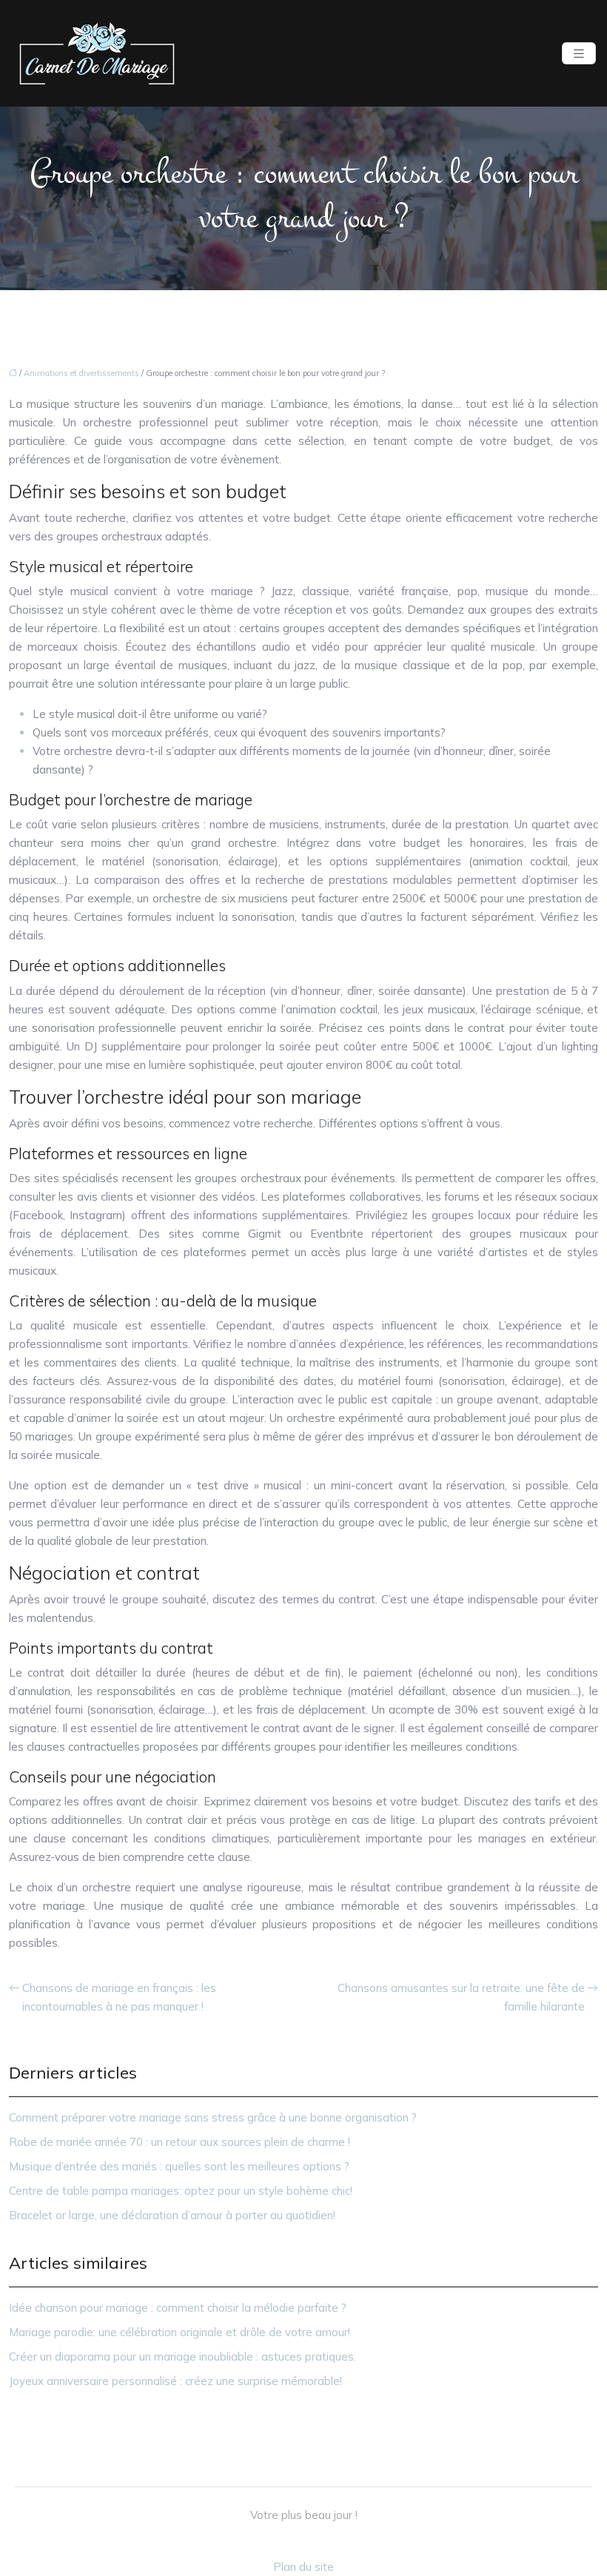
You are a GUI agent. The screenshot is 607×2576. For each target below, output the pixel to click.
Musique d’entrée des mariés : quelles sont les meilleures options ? (179, 2166)
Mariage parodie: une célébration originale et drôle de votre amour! (180, 2332)
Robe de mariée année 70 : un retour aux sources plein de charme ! (180, 2142)
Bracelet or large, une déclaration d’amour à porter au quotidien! (172, 2215)
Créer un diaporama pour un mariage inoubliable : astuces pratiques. (182, 2357)
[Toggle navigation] (579, 54)
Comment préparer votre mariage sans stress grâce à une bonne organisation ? (213, 2117)
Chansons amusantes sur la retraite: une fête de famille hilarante (461, 1997)
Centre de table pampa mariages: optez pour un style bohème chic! (181, 2191)
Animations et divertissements (81, 373)
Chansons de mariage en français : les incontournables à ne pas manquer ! (119, 1997)
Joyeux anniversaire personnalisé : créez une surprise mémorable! (175, 2381)
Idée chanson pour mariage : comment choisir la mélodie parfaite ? (178, 2308)
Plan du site (303, 2567)
